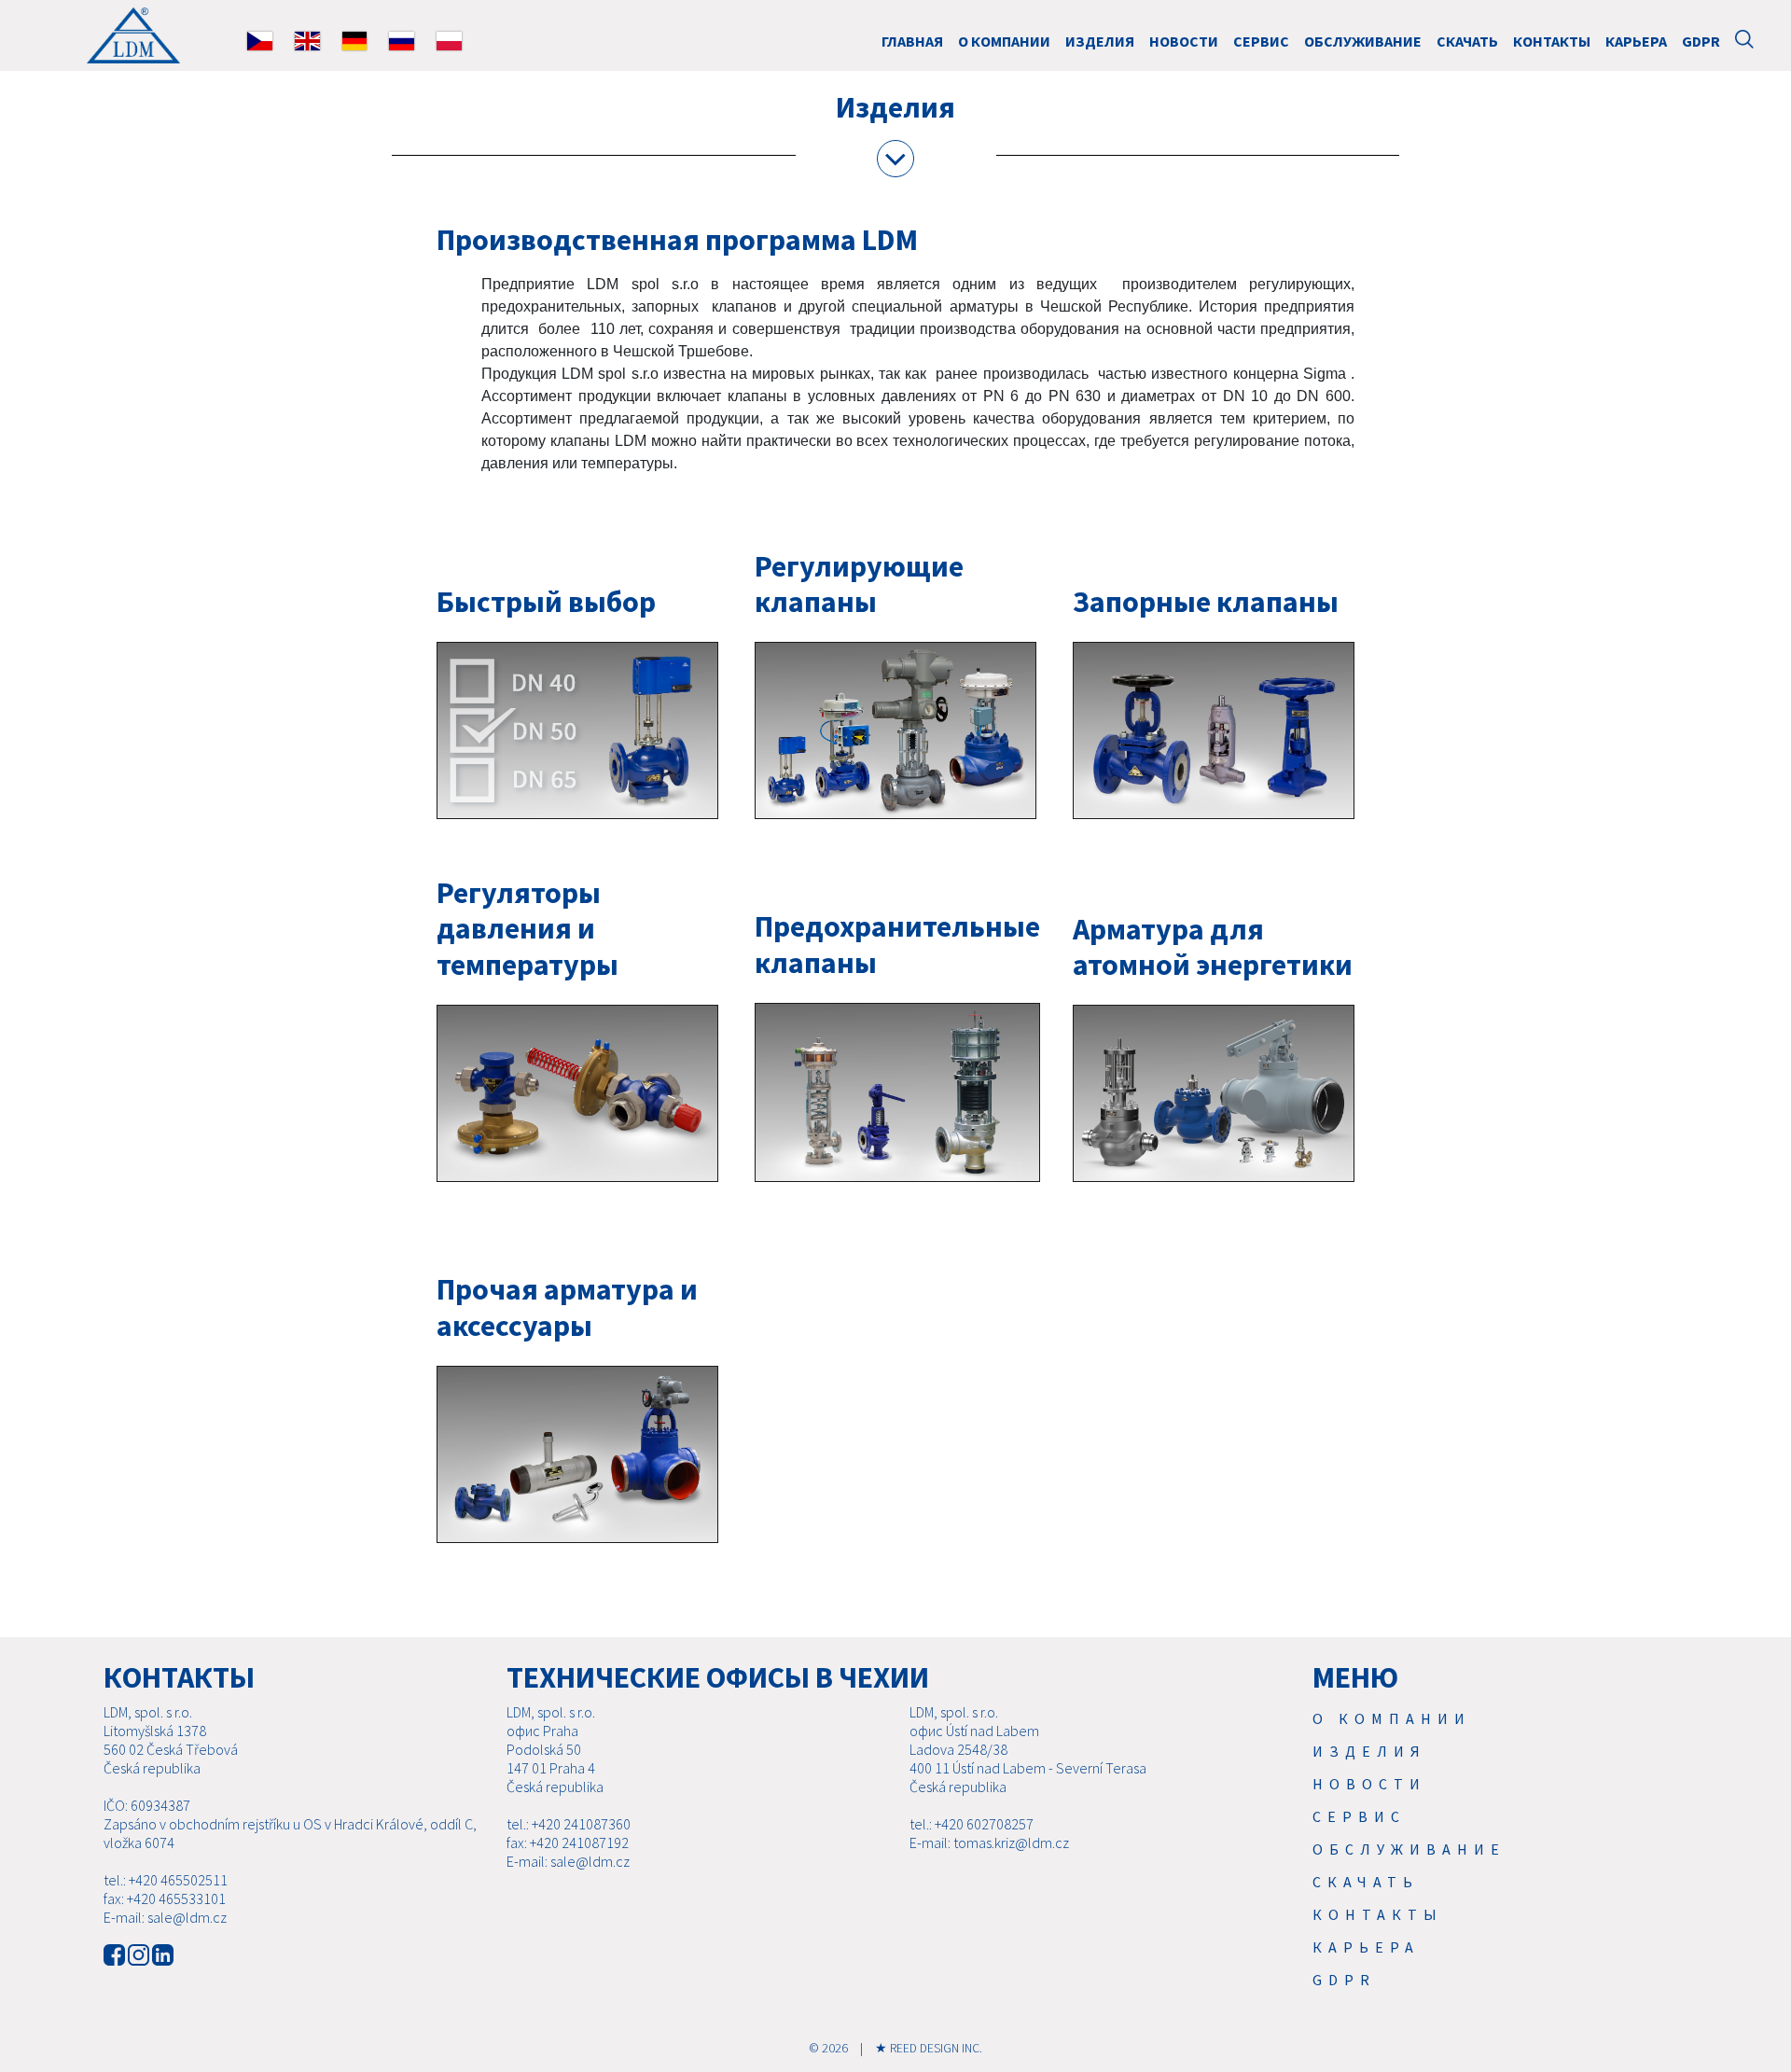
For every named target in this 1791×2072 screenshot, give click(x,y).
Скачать (1467, 41)
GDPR (1701, 41)
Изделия (1100, 41)
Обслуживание (1363, 41)
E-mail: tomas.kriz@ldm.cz (989, 1843)
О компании (1004, 41)
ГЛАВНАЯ (912, 41)
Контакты (1552, 41)
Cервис (1261, 41)
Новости (1184, 41)
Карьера (1636, 41)
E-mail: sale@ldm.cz (165, 1917)
